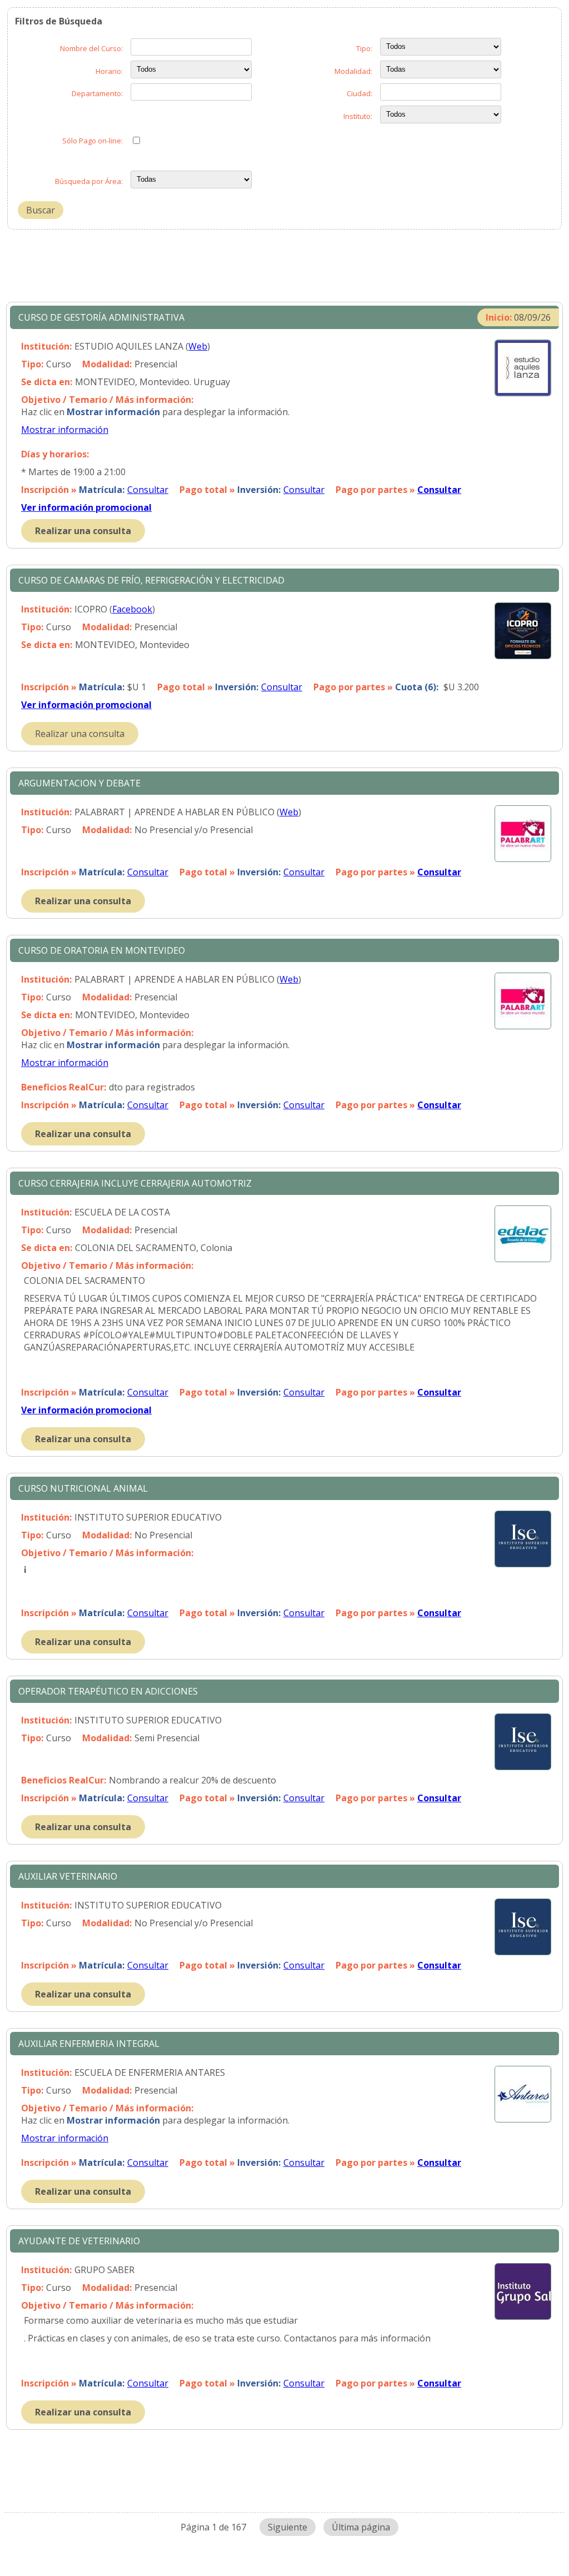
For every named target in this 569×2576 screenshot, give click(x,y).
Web (198, 346)
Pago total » (230, 490)
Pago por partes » (398, 490)
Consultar (148, 490)
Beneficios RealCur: (64, 1087)
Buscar (41, 210)
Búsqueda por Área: (89, 181)
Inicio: (499, 317)
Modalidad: (353, 71)
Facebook (132, 609)
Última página (361, 2527)
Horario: (109, 71)
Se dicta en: (47, 382)
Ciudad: (360, 93)
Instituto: (358, 116)
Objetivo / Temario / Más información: (107, 400)
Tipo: (364, 48)
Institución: (46, 346)
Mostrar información (65, 430)
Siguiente (288, 2527)
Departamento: (97, 93)
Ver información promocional (86, 507)
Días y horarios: (55, 454)
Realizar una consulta (83, 531)
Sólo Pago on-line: (93, 141)
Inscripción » (73, 490)
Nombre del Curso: (91, 48)
